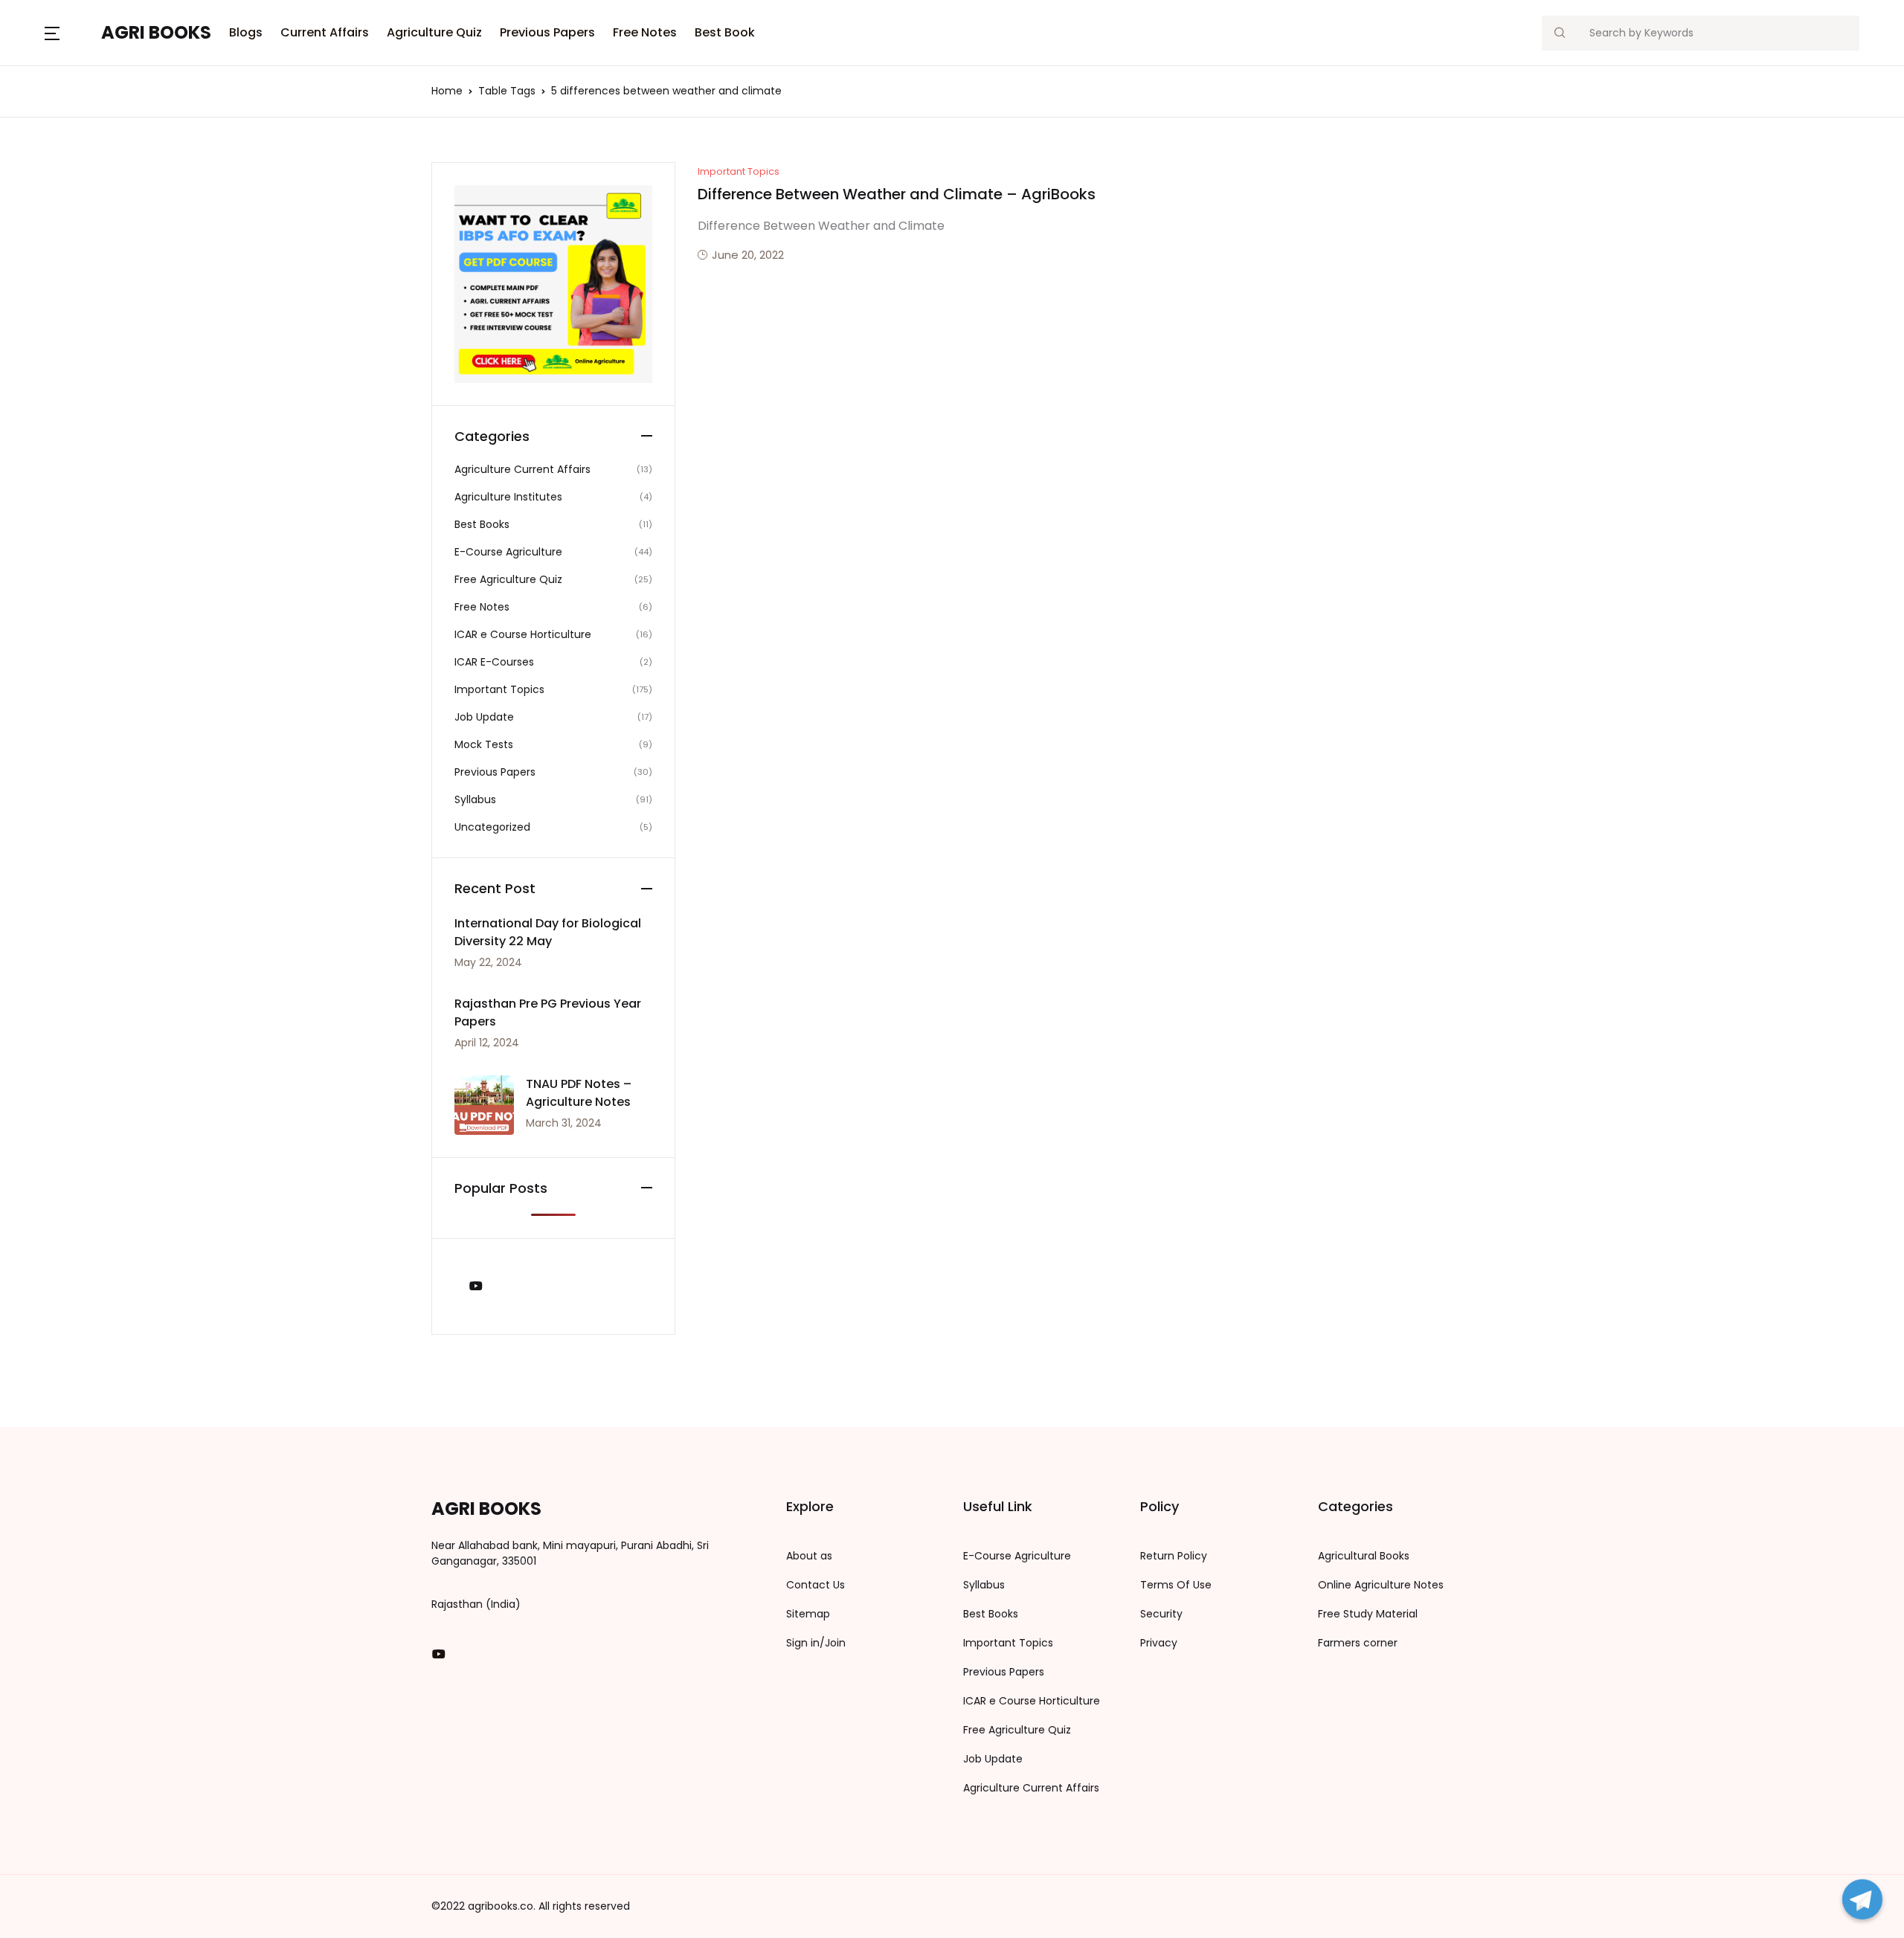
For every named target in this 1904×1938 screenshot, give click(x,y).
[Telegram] (1862, 1899)
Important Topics (739, 171)
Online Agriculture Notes (1381, 1585)
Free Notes (645, 32)
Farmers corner (1358, 1643)
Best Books (482, 524)
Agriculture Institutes (508, 497)
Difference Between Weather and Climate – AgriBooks (897, 194)
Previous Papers (547, 32)
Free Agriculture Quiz (508, 579)
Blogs (38, 90)
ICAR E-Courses (494, 662)
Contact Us (816, 1585)
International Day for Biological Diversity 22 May (548, 932)
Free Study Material (1368, 1614)
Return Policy (1174, 1556)
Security (1161, 1614)
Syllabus (475, 799)
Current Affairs (325, 32)
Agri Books (486, 1509)
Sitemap (808, 1614)
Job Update (484, 717)
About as (809, 1556)
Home (447, 91)
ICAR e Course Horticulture (523, 634)
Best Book (725, 32)
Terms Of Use (1176, 1585)
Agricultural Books (1364, 1556)
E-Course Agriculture (508, 552)
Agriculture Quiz (434, 32)
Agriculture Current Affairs (522, 469)
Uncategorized (492, 827)
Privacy (1159, 1643)
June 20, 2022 (748, 255)
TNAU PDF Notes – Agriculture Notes (579, 1093)
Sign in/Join (816, 1643)
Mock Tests (484, 744)
